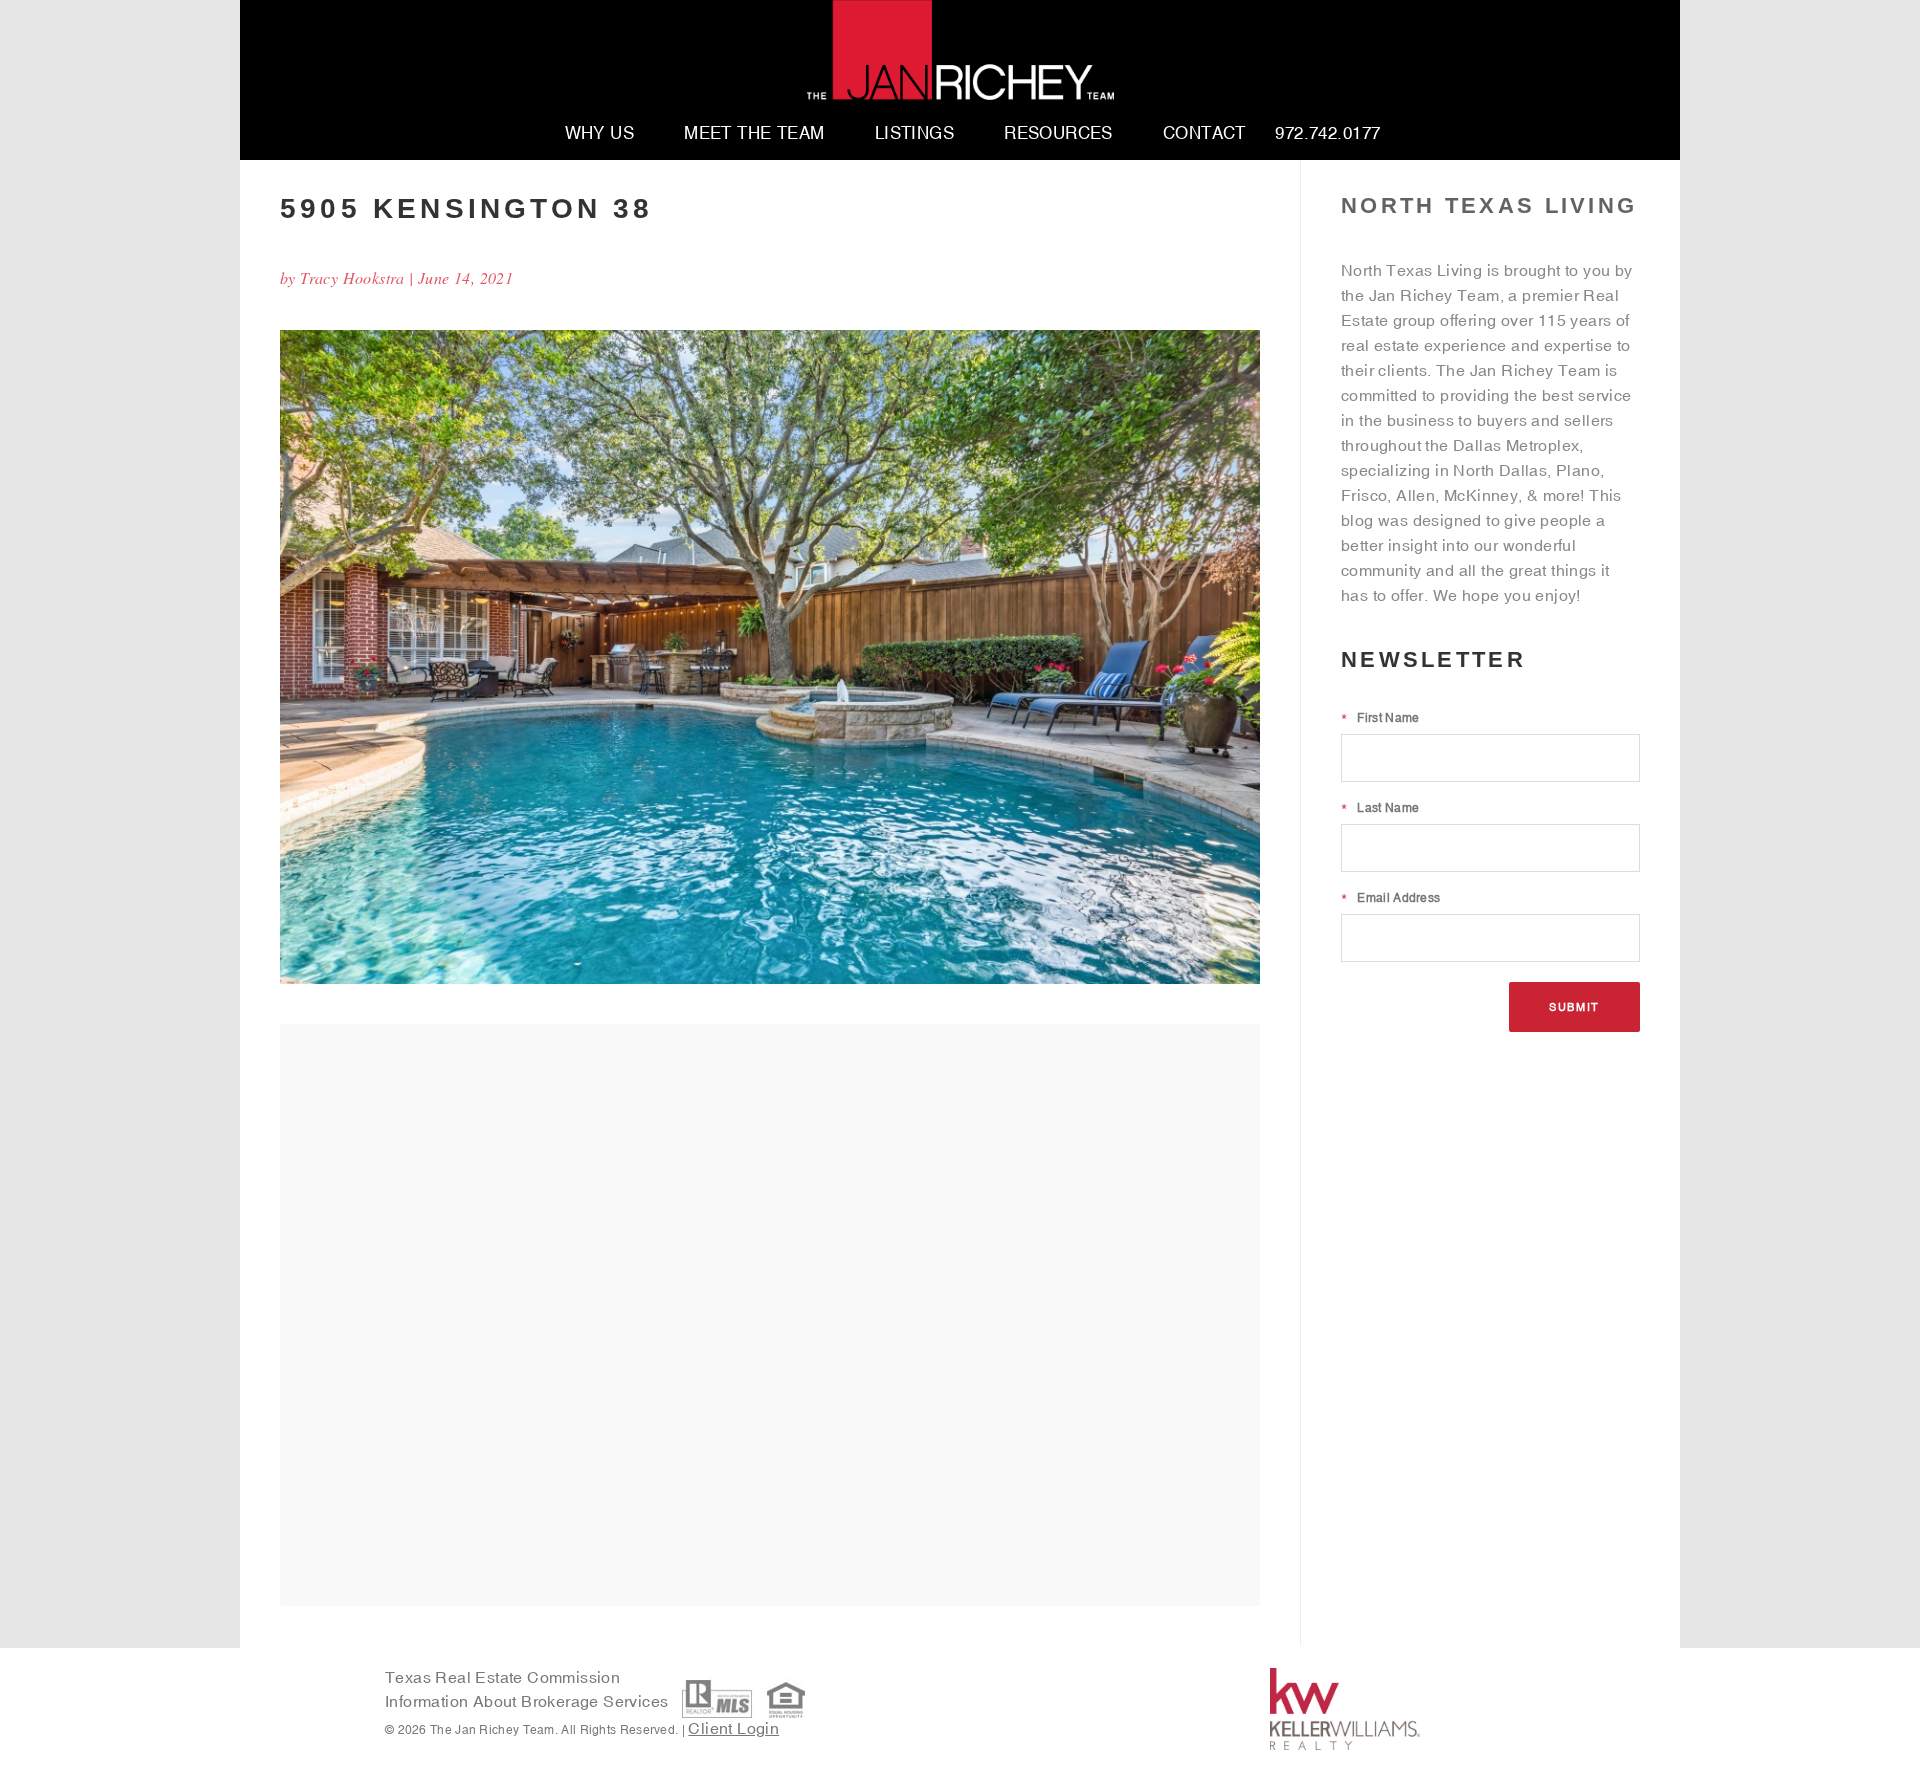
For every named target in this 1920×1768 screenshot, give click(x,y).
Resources (1058, 134)
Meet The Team (754, 134)
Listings (914, 134)
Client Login (733, 1728)
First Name (1380, 718)
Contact (1204, 134)
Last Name (1380, 808)
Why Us (600, 134)
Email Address (1390, 898)
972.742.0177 (1327, 134)
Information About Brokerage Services (529, 1702)
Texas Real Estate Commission (502, 1677)
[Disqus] (770, 1314)
